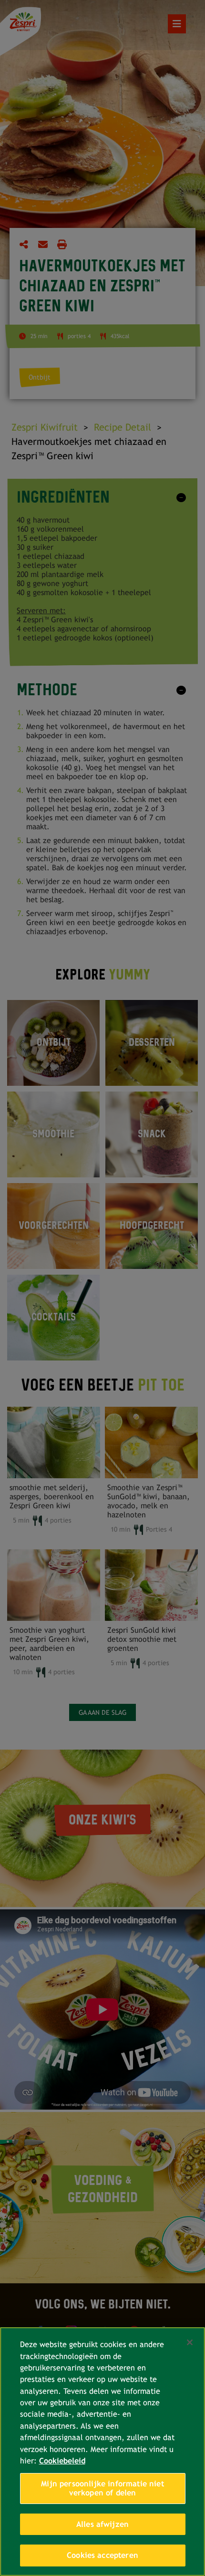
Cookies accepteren (102, 2555)
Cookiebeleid (62, 2461)
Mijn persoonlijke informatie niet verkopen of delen (102, 2488)
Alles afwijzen (102, 2524)
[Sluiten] (190, 2342)
